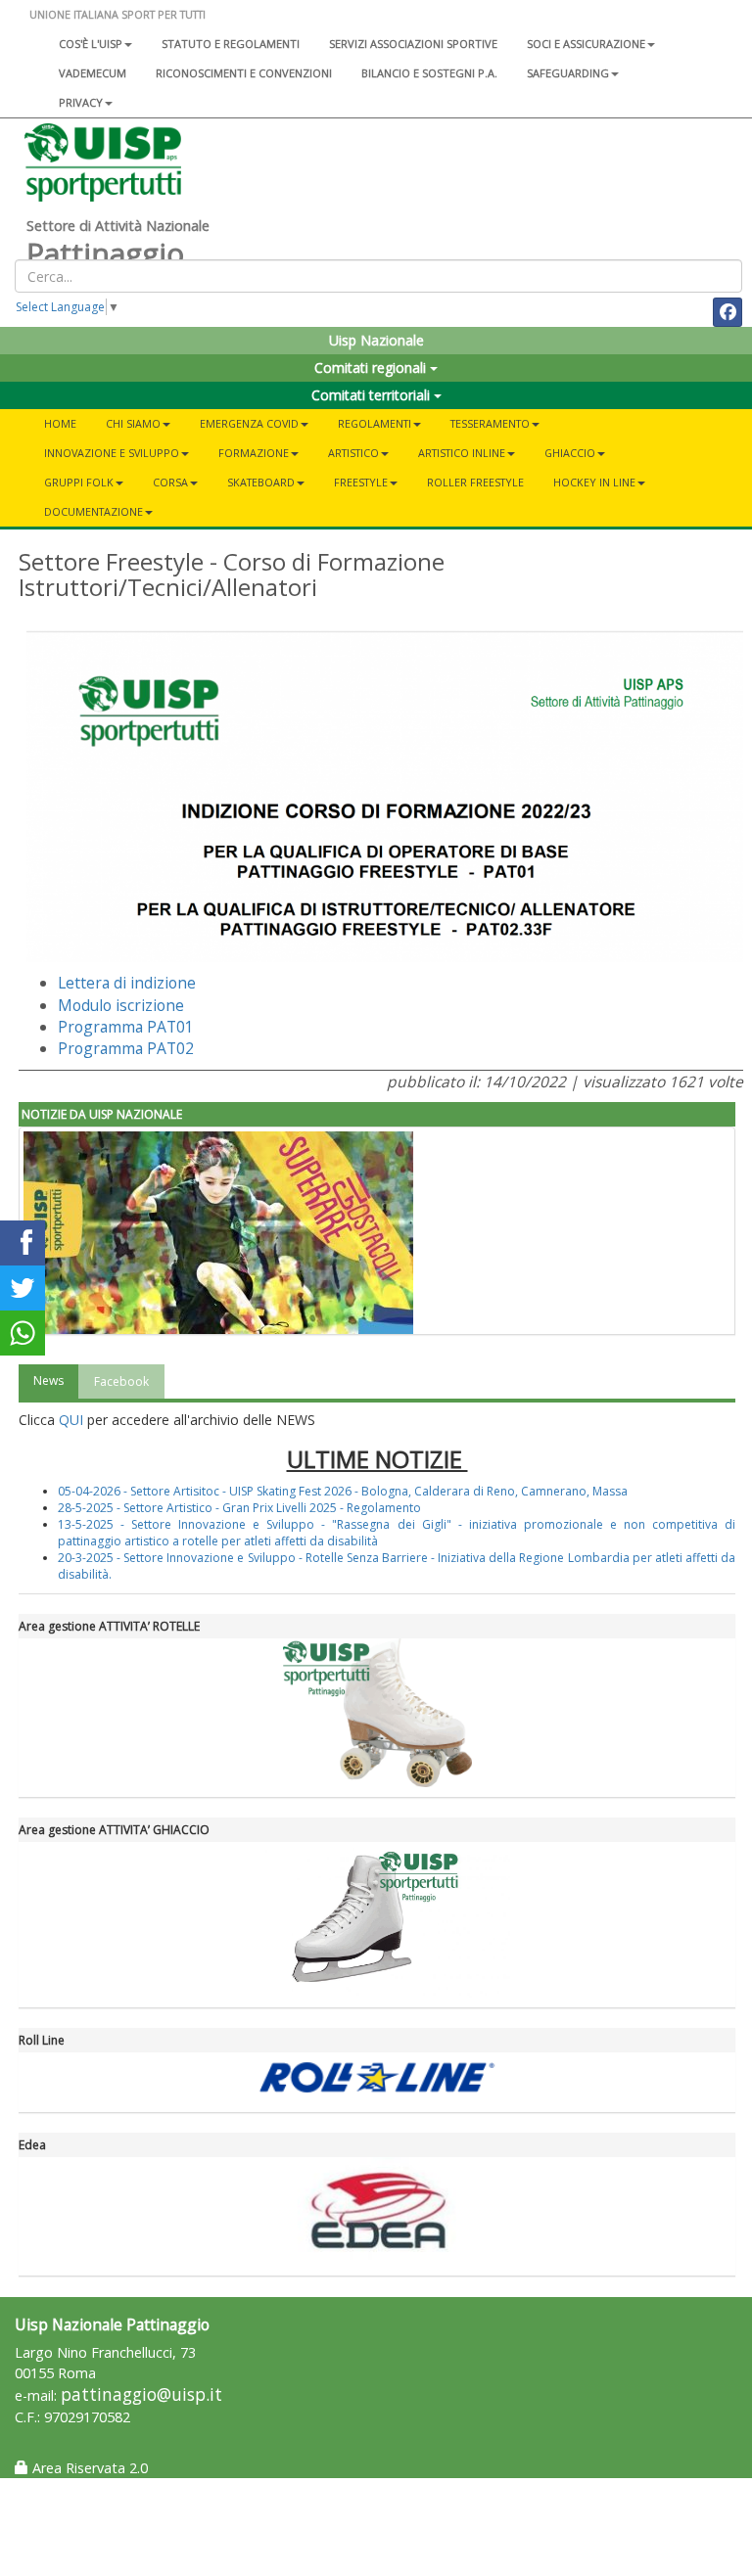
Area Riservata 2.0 (88, 2468)
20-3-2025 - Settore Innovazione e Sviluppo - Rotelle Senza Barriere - (248, 1558)
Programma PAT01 (126, 1027)
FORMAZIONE (254, 453)
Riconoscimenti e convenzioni (244, 73)
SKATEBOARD (261, 482)
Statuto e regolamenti (231, 44)
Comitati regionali (372, 368)
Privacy (81, 102)
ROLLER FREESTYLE (475, 482)
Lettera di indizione (127, 983)
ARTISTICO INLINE (462, 453)
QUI (71, 1420)
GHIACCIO (570, 453)
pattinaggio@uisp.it (141, 2394)
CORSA (170, 482)
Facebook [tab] (121, 1381)
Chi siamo (133, 423)
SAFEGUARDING (568, 73)
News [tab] (48, 1380)
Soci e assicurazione (586, 44)
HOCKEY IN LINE (594, 482)
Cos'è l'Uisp (91, 44)
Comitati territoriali (373, 395)
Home (60, 423)
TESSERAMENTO (490, 423)
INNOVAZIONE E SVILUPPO (112, 453)
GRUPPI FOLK (79, 482)
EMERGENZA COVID (249, 423)
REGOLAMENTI (375, 423)
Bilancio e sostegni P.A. (429, 73)
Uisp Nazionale (376, 340)
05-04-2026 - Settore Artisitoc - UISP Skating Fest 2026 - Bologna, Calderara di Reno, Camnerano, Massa (343, 1491)
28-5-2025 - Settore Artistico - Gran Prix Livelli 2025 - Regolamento (239, 1508)
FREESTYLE (361, 482)
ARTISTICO (353, 453)
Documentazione (94, 511)
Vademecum (93, 73)
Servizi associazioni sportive (413, 44)
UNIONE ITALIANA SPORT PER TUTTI (117, 14)
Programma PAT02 (126, 1048)
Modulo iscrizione (121, 1005)
